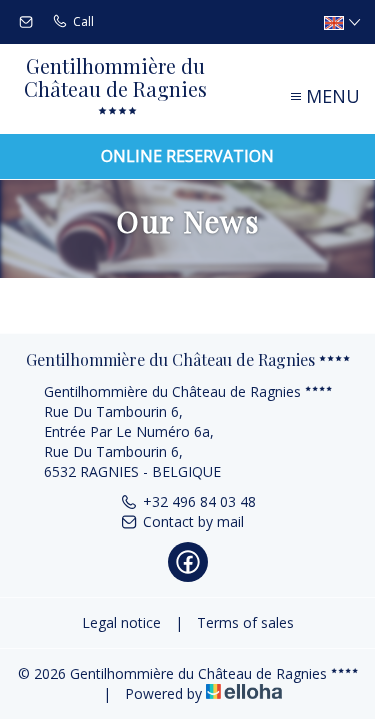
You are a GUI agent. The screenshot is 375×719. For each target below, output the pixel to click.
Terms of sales (245, 622)
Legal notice (121, 622)
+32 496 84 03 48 (199, 501)
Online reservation (187, 156)
